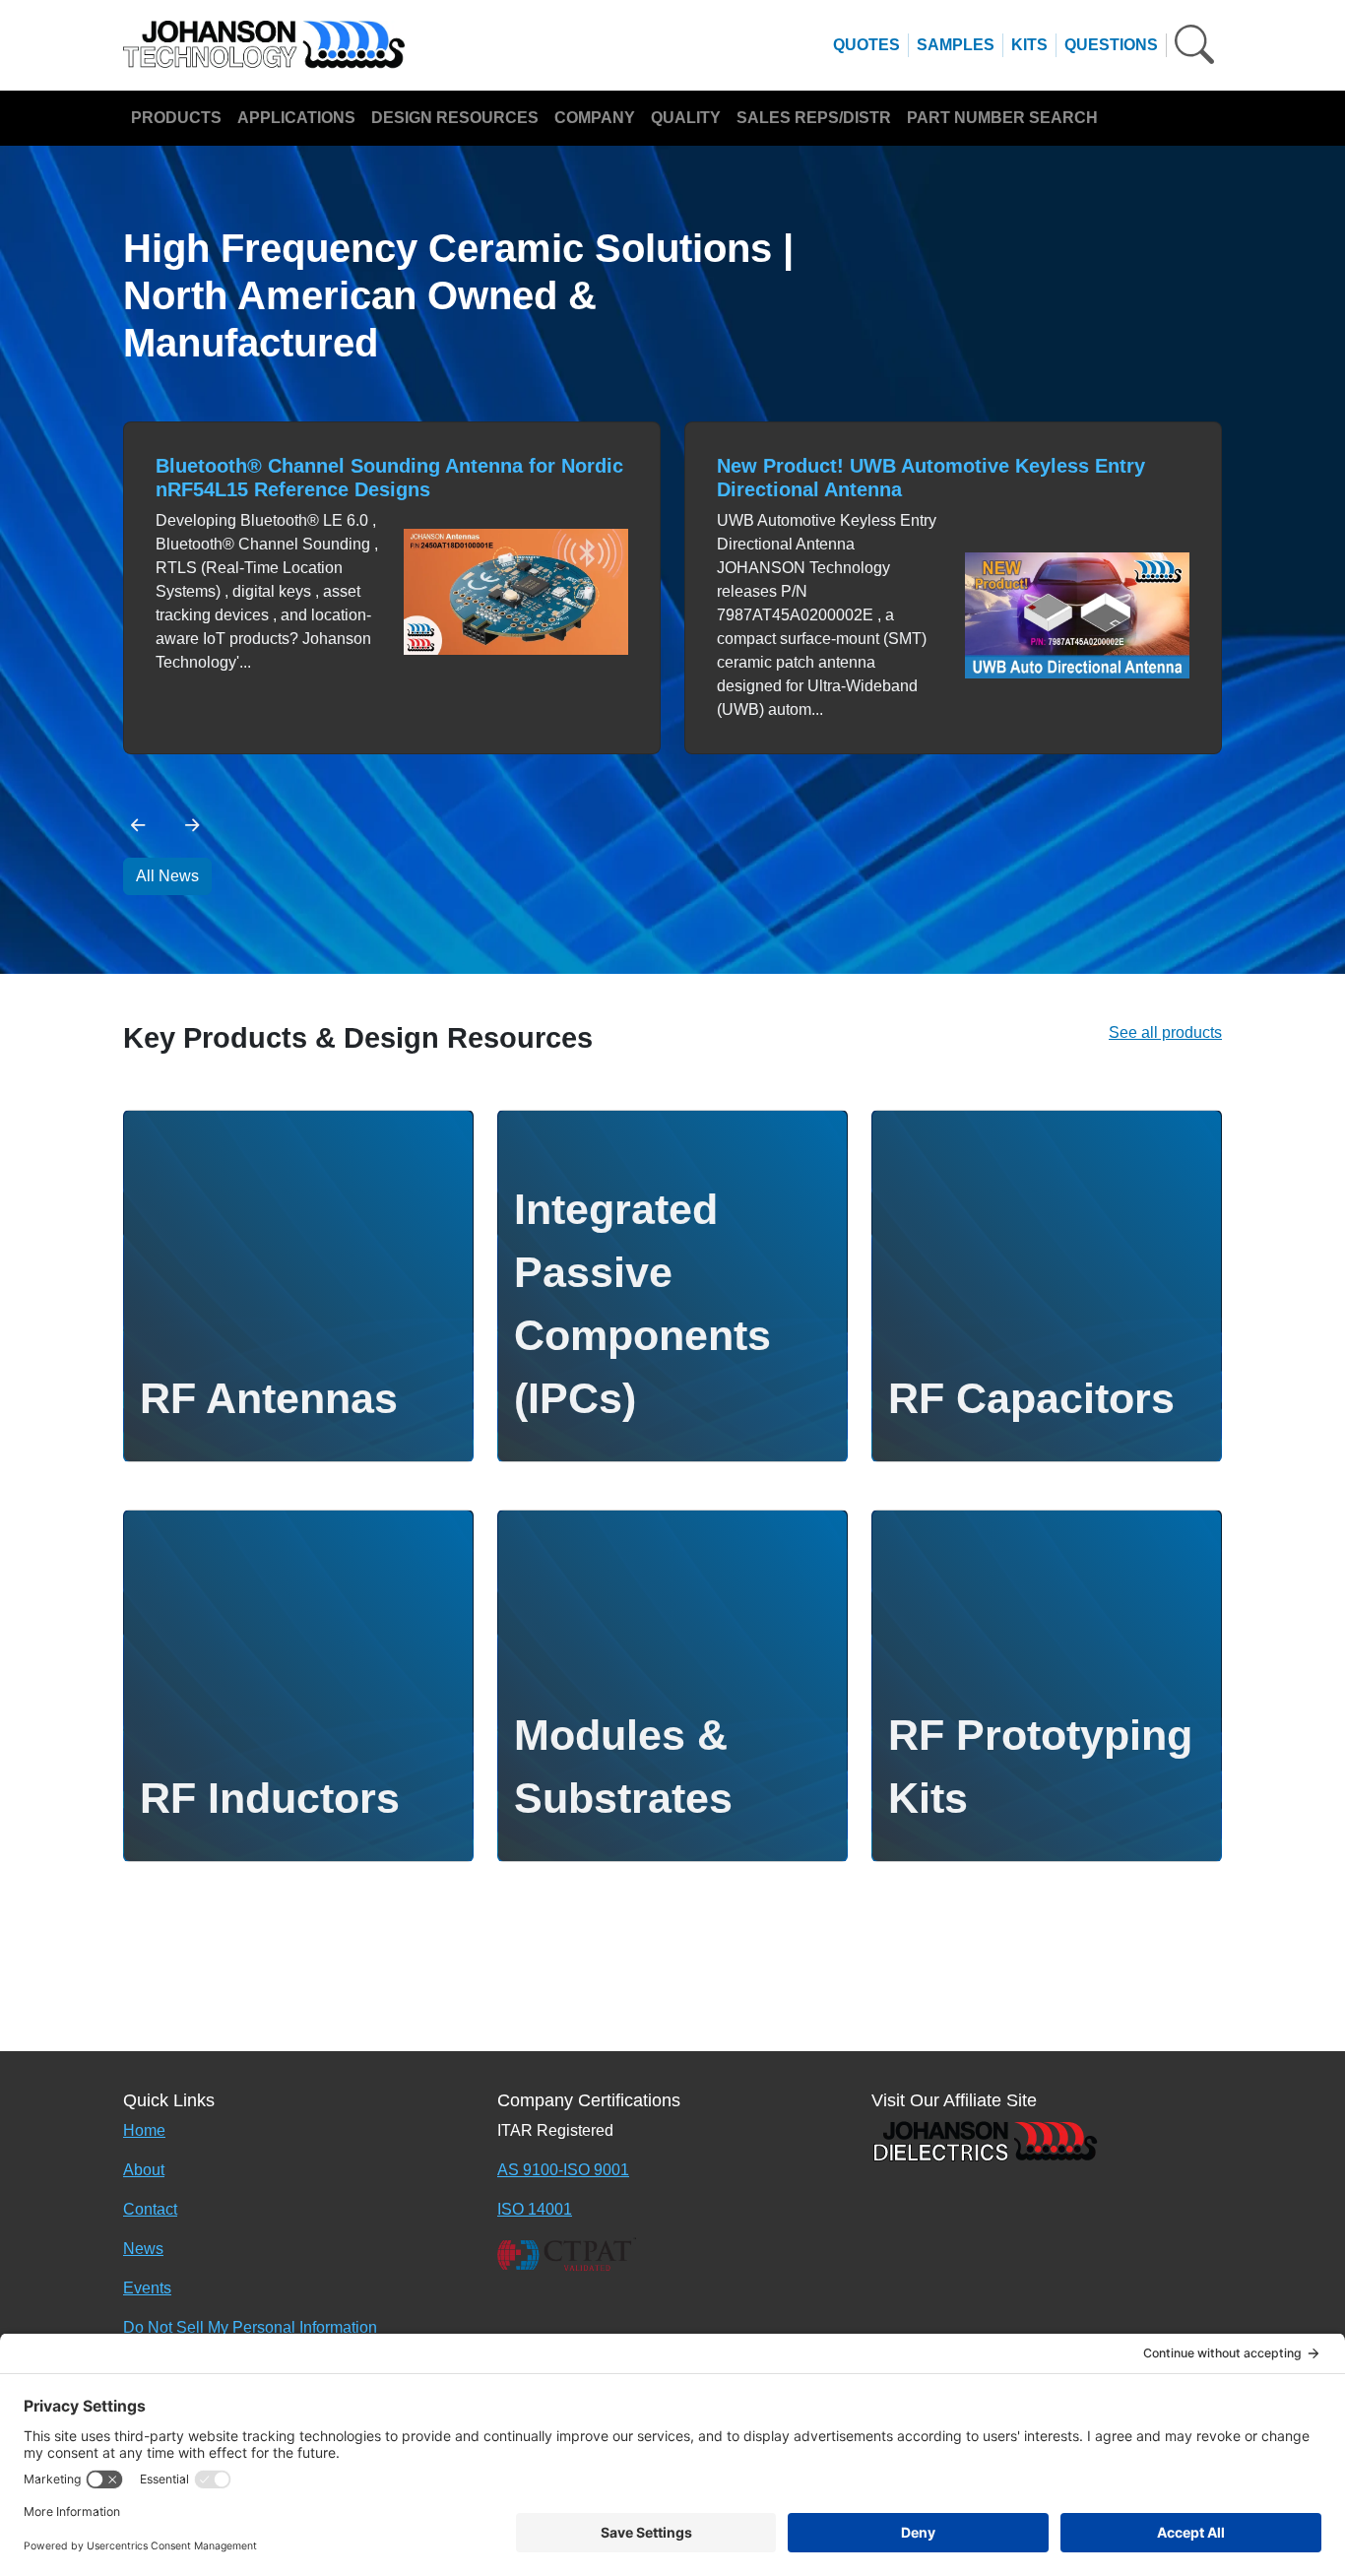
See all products (1165, 1032)
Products (176, 118)
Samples (956, 45)
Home (144, 2130)
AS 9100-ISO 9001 (563, 2170)
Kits (1029, 45)
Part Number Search (1002, 118)
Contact (150, 2209)
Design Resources (455, 118)
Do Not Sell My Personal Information (250, 2327)
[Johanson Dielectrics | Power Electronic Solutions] (985, 2139)
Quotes (866, 45)
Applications (296, 118)
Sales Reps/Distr (814, 118)
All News (167, 876)
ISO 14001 (535, 2209)
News (143, 2249)
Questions (1111, 45)
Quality (686, 118)
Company (595, 118)
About (144, 2170)
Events (147, 2288)
